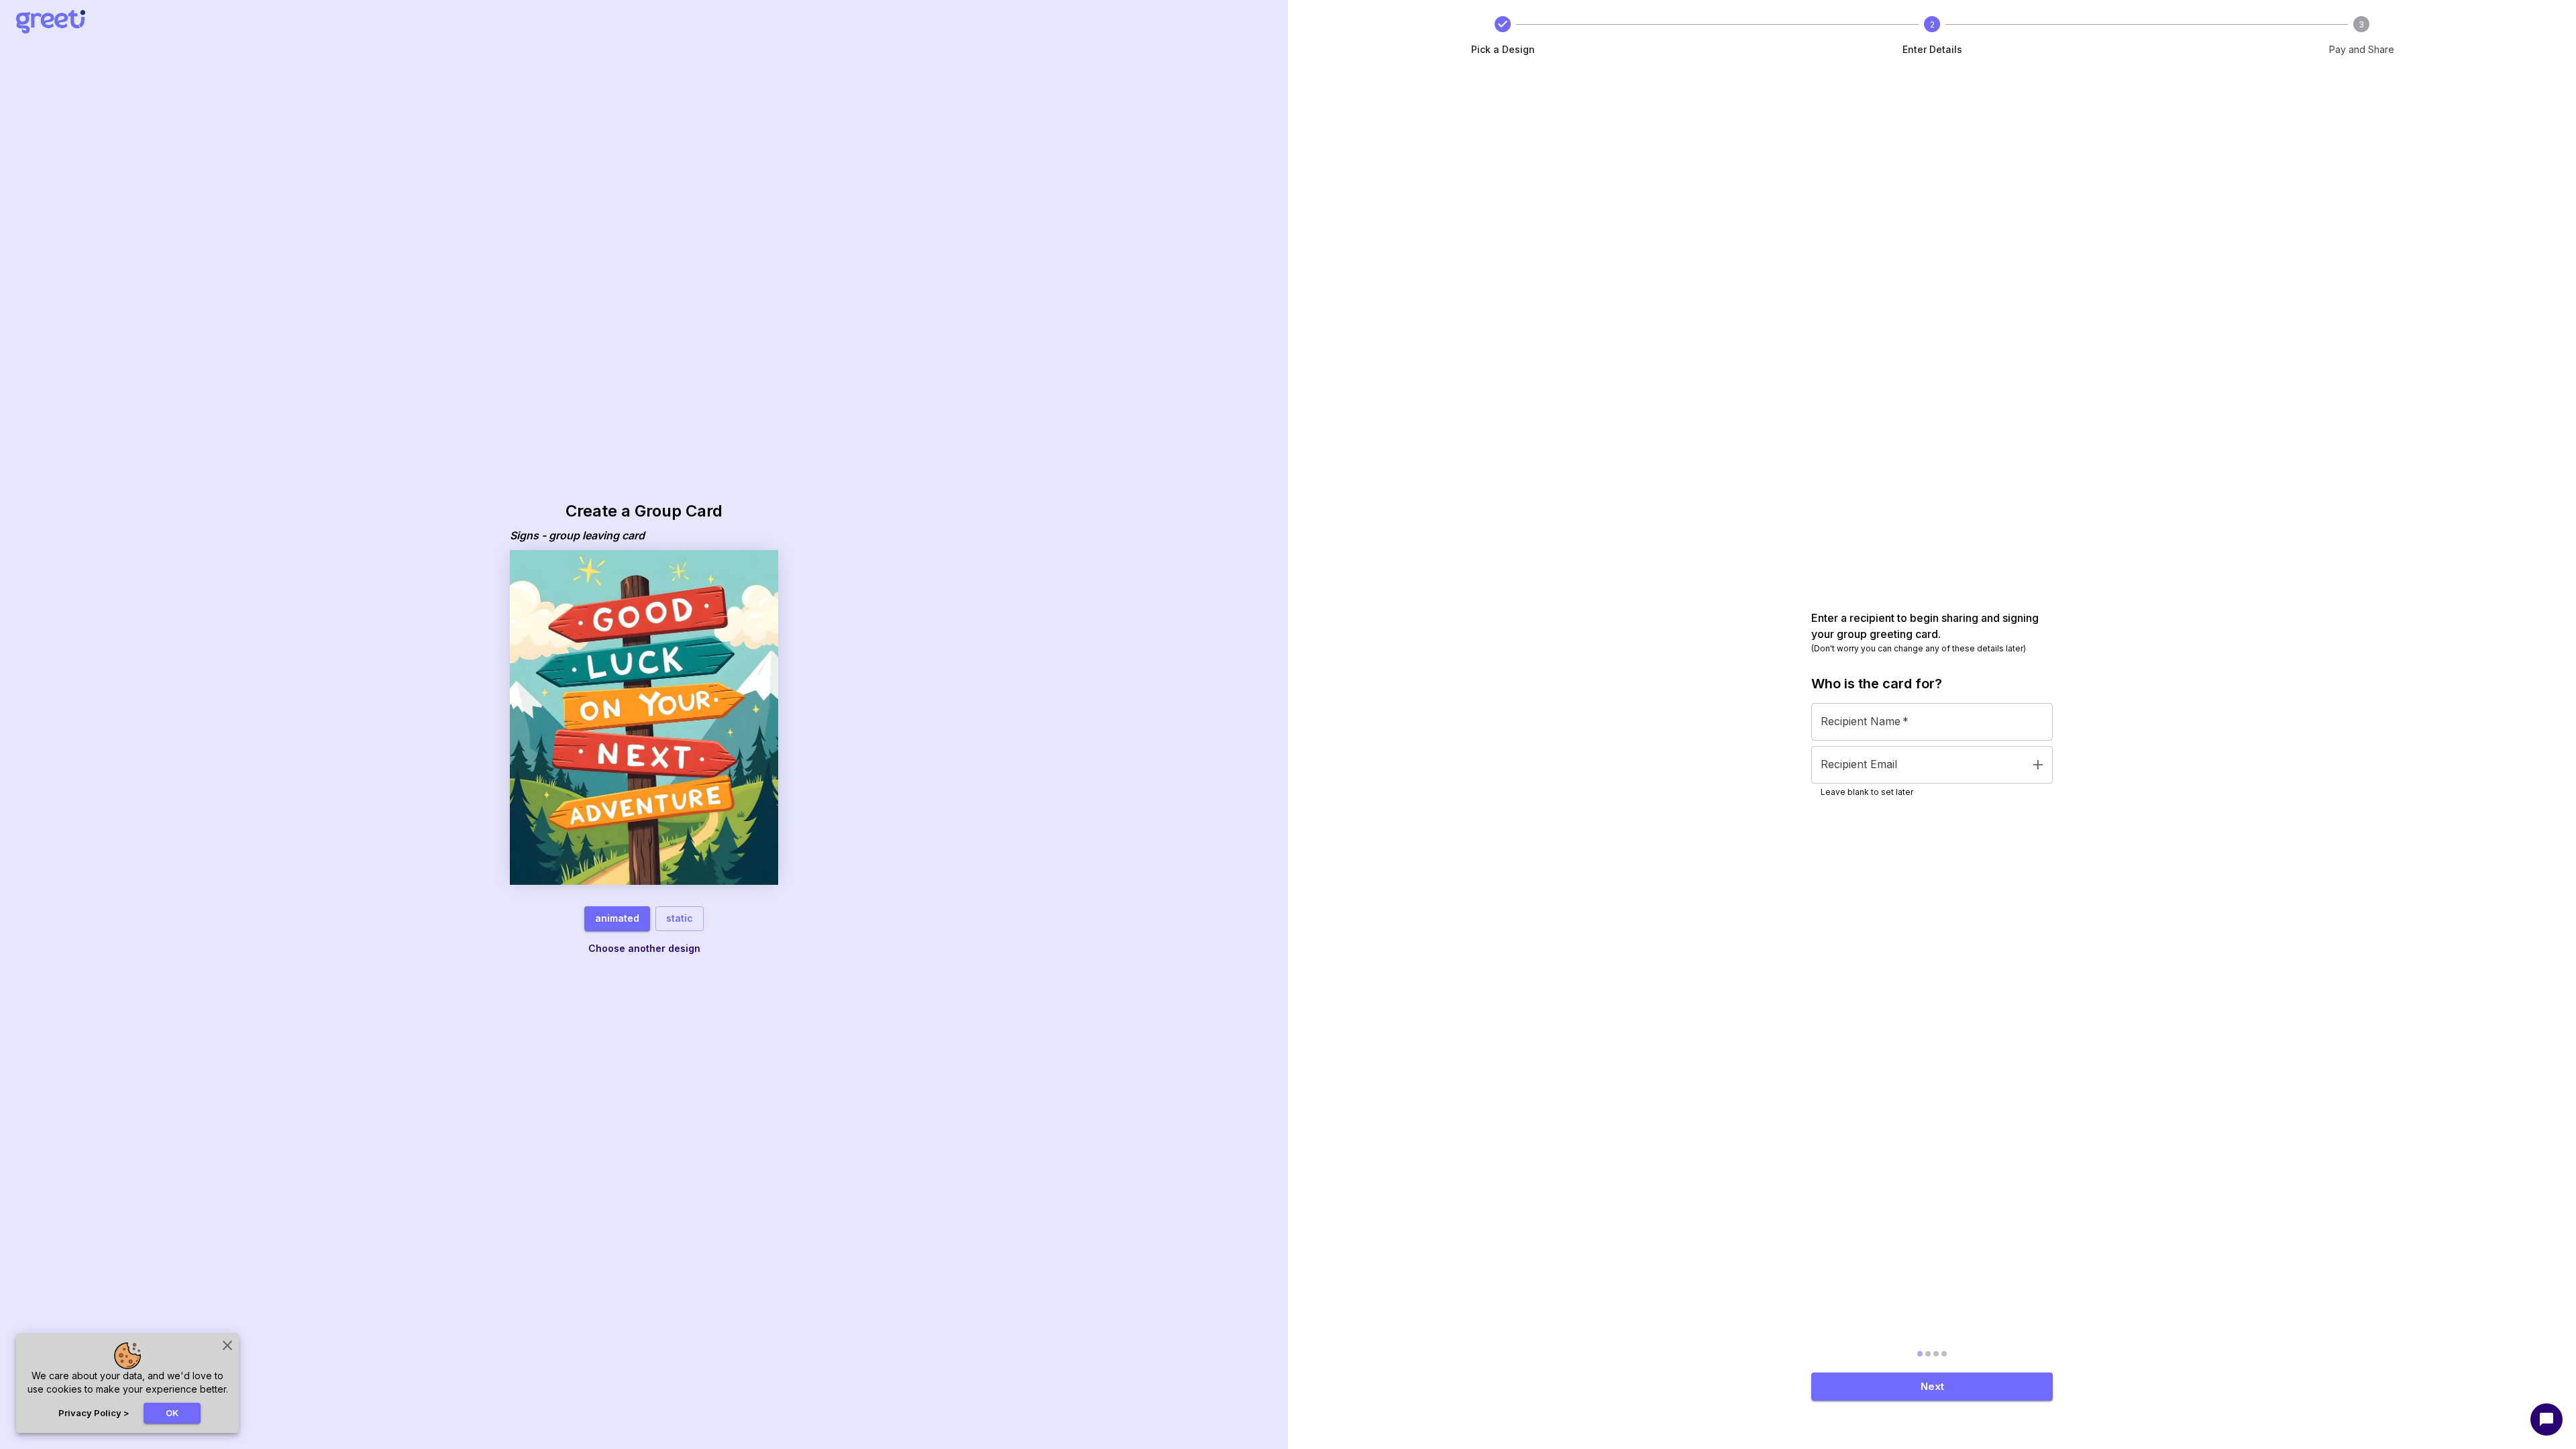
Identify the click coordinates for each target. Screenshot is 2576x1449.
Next (1932, 1386)
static (680, 918)
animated (617, 918)
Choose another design (644, 948)
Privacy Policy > (94, 1413)
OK (172, 1413)
